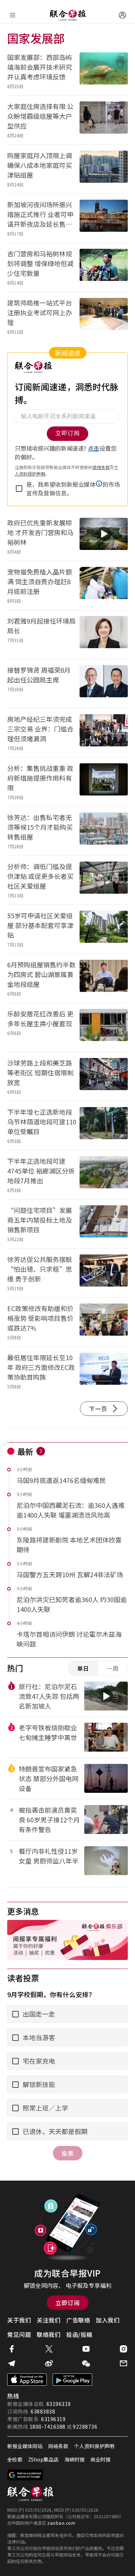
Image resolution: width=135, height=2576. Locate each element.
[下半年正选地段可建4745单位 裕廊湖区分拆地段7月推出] (104, 1175)
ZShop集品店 (43, 2459)
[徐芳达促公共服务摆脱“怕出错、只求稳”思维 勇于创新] (104, 1273)
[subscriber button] (122, 15)
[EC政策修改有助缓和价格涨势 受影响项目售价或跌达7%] (104, 1322)
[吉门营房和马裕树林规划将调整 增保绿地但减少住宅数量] (104, 267)
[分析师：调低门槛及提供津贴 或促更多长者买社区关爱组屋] (104, 880)
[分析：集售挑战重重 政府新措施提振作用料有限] (104, 782)
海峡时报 (75, 2459)
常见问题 (19, 2334)
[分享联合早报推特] (49, 2349)
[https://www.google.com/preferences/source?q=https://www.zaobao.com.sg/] (25, 2475)
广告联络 (78, 2320)
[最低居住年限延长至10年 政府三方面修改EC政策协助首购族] (104, 1371)
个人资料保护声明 (94, 2446)
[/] (68, 15)
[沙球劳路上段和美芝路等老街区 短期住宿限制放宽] (104, 1077)
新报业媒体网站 (25, 2446)
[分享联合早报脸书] (12, 2349)
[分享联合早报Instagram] (123, 2349)
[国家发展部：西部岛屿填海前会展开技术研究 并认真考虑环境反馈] (104, 71)
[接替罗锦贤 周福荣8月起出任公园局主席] (104, 684)
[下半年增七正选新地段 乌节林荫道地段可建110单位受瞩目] (104, 1126)
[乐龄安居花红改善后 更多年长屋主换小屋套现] (104, 1027)
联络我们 (49, 2334)
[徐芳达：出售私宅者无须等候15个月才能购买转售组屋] (104, 831)
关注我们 (49, 2320)
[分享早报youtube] (86, 2349)
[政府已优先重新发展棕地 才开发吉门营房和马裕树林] (104, 536)
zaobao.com (61, 2523)
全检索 (15, 2459)
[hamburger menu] (13, 15)
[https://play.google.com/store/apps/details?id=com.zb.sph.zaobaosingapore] (72, 2380)
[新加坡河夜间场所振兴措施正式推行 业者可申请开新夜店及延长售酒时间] (104, 218)
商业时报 (100, 2459)
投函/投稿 (79, 2334)
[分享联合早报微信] (86, 2363)
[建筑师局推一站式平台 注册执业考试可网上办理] (104, 316)
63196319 (59, 2404)
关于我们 (19, 2320)
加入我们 (108, 2320)
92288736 (85, 2427)
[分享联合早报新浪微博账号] (49, 2363)
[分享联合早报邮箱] (123, 2363)
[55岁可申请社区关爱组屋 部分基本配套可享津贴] (104, 929)
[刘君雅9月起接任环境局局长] (104, 635)
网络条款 (58, 2446)
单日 (83, 1668)
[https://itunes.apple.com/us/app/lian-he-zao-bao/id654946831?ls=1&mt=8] (27, 2380)
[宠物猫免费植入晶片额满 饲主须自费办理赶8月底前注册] (104, 586)
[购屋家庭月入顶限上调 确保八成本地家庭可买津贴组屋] (104, 169)
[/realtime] (41, 1451)
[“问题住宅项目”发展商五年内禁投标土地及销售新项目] (104, 1224)
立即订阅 (68, 2303)
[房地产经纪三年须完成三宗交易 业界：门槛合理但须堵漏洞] (104, 733)
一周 (113, 1668)
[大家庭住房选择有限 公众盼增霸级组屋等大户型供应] (104, 120)
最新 (25, 1451)
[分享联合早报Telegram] (12, 2363)
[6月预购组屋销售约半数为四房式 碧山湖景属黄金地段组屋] (104, 978)
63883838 (43, 2411)
